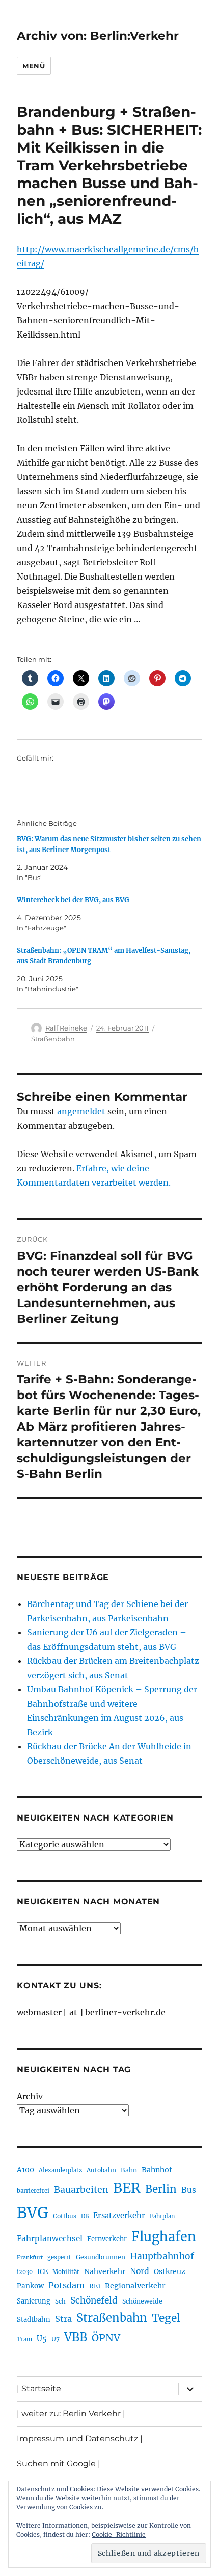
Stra (63, 2319)
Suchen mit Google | (59, 2463)
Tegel (166, 2318)
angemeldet (81, 1111)
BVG (33, 2213)
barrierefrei (33, 2191)
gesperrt (59, 2257)
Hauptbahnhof (162, 2256)
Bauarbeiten (81, 2190)
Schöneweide (142, 2301)
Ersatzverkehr (119, 2216)
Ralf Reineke (66, 1028)
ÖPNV (106, 2338)
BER (127, 2188)
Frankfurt (30, 2257)
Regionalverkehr (135, 2286)
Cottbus (65, 2216)
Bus (189, 2190)
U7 (56, 2339)
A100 (25, 2170)
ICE (43, 2272)
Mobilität (66, 2272)
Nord (140, 2271)
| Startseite (39, 2389)
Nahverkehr (105, 2271)
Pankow (30, 2286)
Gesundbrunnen (101, 2257)
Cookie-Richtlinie (119, 2535)
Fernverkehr (107, 2239)
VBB (76, 2337)
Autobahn (101, 2170)
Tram (24, 2339)
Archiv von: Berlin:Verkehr (98, 36)
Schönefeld (94, 2300)
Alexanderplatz (60, 2170)
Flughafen (164, 2237)
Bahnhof (157, 2170)
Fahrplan (162, 2216)
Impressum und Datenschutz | (80, 2438)
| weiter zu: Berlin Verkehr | (71, 2414)
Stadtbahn (34, 2320)
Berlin (161, 2189)
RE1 (95, 2286)
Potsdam (66, 2285)
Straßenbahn (53, 1039)
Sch (60, 2301)
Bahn (129, 2170)
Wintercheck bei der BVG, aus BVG (73, 900)
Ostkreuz (170, 2271)
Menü (34, 66)
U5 (42, 2339)
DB (85, 2216)
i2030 (25, 2272)
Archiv (30, 2096)
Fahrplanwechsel (50, 2239)
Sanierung (34, 2301)
